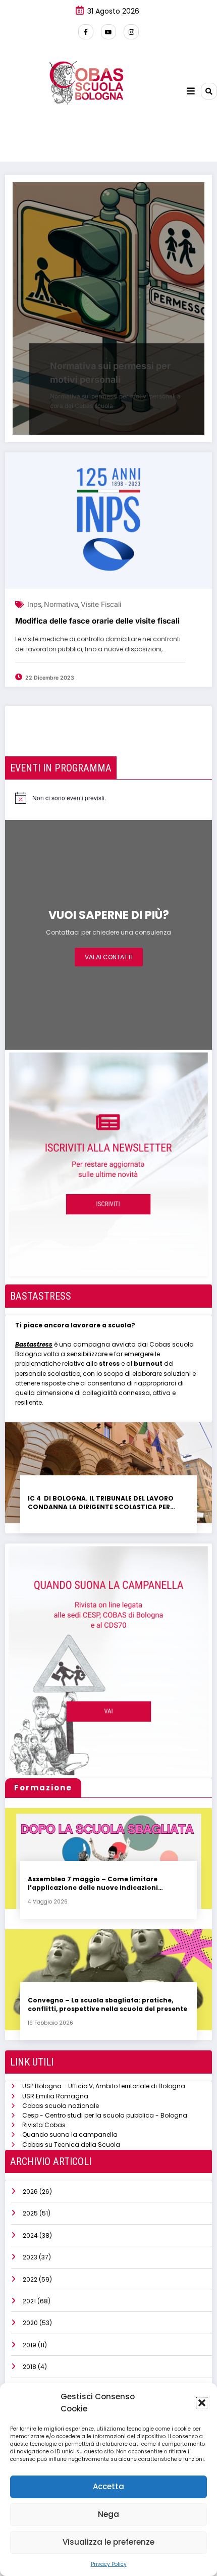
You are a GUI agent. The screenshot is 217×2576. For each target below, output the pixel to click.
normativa (61, 604)
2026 (30, 2192)
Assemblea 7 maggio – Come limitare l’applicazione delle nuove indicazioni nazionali (93, 1884)
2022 (30, 2279)
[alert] (61, 798)
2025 (30, 2213)
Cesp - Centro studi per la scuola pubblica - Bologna (105, 2115)
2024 (30, 2235)
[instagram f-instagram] (131, 32)
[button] (202, 2403)
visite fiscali (101, 604)
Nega (108, 2514)
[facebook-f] (86, 32)
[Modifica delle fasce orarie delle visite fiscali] (108, 521)
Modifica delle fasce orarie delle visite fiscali (97, 621)
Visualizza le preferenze (108, 2542)
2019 (30, 2345)
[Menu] (191, 91)
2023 (30, 2257)
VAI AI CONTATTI (109, 957)
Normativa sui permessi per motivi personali (110, 373)
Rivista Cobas (44, 2125)
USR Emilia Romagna (55, 2096)
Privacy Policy (109, 2564)
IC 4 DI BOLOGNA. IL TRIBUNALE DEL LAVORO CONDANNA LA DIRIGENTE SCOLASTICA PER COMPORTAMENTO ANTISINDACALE (101, 1503)
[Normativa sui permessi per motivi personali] (108, 308)
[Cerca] (209, 91)
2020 (30, 2323)
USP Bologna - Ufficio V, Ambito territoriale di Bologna (104, 2086)
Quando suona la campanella (70, 2134)
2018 (30, 2367)
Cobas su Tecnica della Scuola (71, 2145)
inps (34, 604)
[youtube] (108, 32)
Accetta (108, 2486)
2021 (29, 2301)
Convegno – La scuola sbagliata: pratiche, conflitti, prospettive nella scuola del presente (107, 2004)
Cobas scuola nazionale (61, 2106)
